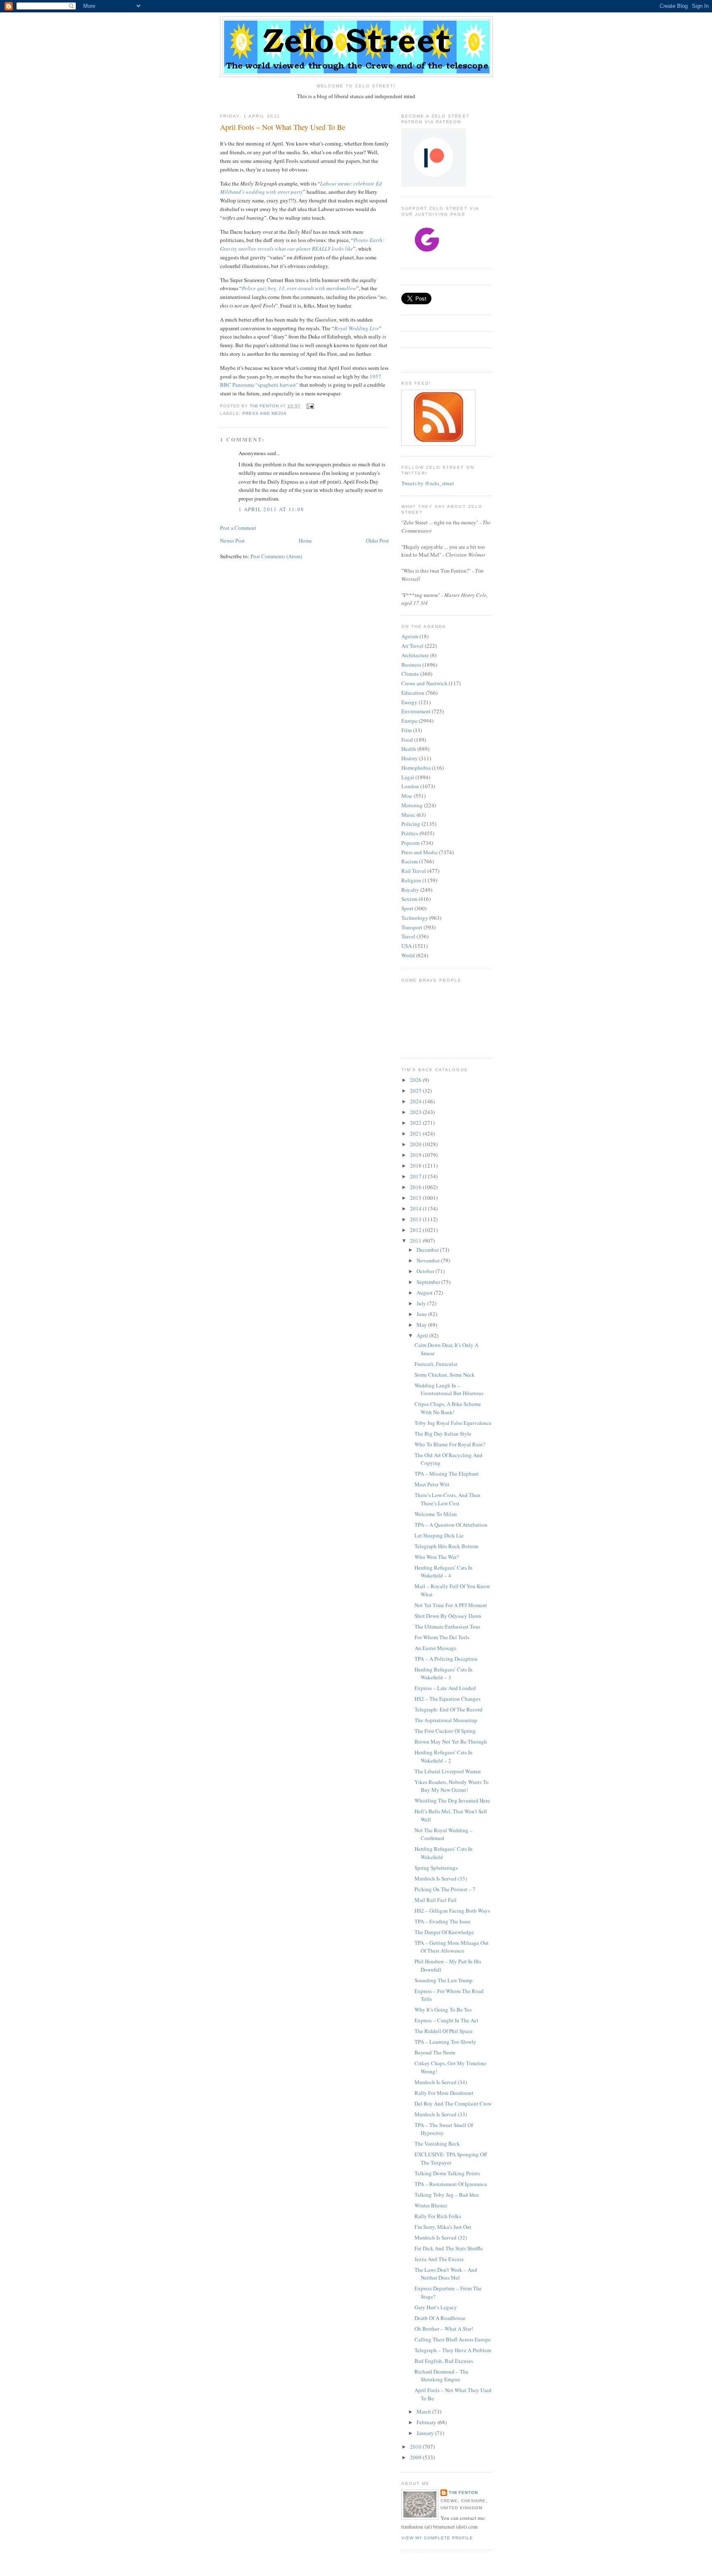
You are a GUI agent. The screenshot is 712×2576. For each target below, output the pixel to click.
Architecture (415, 655)
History (410, 758)
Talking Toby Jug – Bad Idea (447, 2195)
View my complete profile (437, 2538)
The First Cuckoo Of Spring (445, 1731)
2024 (416, 1101)
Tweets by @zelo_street (428, 483)
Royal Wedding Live (357, 328)
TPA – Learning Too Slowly (445, 2042)
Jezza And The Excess (439, 2259)
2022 (416, 1123)
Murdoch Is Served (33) (441, 2114)
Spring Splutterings (436, 1868)
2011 (416, 1241)
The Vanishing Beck (437, 2144)
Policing (411, 824)
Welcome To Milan (436, 1514)
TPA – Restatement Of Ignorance (451, 2184)
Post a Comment (238, 528)
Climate (410, 674)
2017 (416, 1176)
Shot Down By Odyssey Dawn (448, 1616)
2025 (416, 1091)
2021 (416, 1133)
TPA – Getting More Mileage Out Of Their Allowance (452, 1947)
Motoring (412, 805)
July (422, 1303)
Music (408, 815)
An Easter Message (436, 1648)
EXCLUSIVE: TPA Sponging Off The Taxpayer (451, 2158)
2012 (416, 1230)
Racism (410, 861)
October (426, 1271)
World (408, 955)
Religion (411, 880)
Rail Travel (414, 871)
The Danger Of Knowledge (444, 1932)
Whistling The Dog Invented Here (452, 1800)
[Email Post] (310, 406)
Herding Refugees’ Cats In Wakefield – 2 (444, 1756)
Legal (408, 777)
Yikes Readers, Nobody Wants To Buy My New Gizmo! (452, 1786)
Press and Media (265, 413)
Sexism (409, 899)
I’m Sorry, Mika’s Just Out (443, 2227)
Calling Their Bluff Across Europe (453, 2339)
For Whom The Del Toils (442, 1637)
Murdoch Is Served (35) (441, 1878)
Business (411, 665)
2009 (416, 2457)
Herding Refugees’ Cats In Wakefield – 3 (444, 1673)
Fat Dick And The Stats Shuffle (449, 2248)
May (422, 1325)
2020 (416, 1144)
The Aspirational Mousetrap (446, 1720)
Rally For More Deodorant (444, 2093)
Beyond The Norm (435, 2052)
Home (305, 541)
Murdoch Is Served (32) (441, 2238)
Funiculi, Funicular (436, 1364)
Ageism (410, 636)
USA (406, 946)
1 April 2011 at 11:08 (271, 509)
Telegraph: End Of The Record (449, 1709)
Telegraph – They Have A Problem (453, 2350)
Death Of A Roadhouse (440, 2318)
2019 (416, 1155)
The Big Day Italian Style (443, 1434)
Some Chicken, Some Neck (445, 1375)
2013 (416, 1219)
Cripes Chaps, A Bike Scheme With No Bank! (448, 1408)
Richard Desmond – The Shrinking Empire (441, 2376)
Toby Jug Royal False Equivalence (453, 1423)
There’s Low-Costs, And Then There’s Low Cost (447, 1499)
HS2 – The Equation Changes (447, 1699)
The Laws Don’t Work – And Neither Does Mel (446, 2274)
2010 (416, 2447)
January (426, 2433)
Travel (408, 936)
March (424, 2411)
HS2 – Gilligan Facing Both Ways (452, 1911)
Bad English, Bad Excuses (444, 2361)
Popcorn (411, 843)
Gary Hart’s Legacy (436, 2307)
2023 (416, 1112)
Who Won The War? (437, 1557)
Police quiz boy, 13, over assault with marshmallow (299, 288)
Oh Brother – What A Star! (444, 2329)
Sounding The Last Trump (444, 1980)
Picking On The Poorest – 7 (445, 1889)
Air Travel (412, 646)
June (422, 1314)
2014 (416, 1208)
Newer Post (232, 541)
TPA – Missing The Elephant (447, 1474)
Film (406, 730)
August (425, 1293)
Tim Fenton (463, 2493)
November (429, 1260)
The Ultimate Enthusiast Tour (447, 1626)
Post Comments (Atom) (276, 556)
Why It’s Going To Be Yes (443, 2010)
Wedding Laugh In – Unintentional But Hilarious (449, 1389)
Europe (409, 721)
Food (407, 740)
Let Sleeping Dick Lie (439, 1535)
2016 (416, 1187)
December (428, 1250)
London (410, 786)
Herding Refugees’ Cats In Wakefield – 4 (444, 1572)
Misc (407, 796)
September (429, 1282)
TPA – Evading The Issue (443, 1921)
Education (413, 693)
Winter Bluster (431, 2205)
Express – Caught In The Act (446, 2020)
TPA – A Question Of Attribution (451, 1525)
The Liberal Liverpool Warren (448, 1771)
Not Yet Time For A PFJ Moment (451, 1605)
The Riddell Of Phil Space (444, 2031)
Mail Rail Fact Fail (436, 1900)
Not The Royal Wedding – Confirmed (444, 1834)
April (423, 1335)
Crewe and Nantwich (424, 683)
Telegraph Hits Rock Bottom (446, 1546)
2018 (416, 1166)
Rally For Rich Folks (438, 2216)
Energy (409, 702)
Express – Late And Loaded (445, 1688)
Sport (407, 908)
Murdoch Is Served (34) (441, 2082)
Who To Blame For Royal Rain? (450, 1444)
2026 (416, 1080)
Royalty (410, 890)
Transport (412, 927)
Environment (416, 711)
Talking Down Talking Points (447, 2173)
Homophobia (416, 768)
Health (409, 749)
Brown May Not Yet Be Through (451, 1742)
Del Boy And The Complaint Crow (453, 2104)
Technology (415, 918)
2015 (416, 1198)
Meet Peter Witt (432, 1484)
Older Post (377, 541)
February (427, 2422)
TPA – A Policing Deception (446, 1659)
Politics (410, 833)
